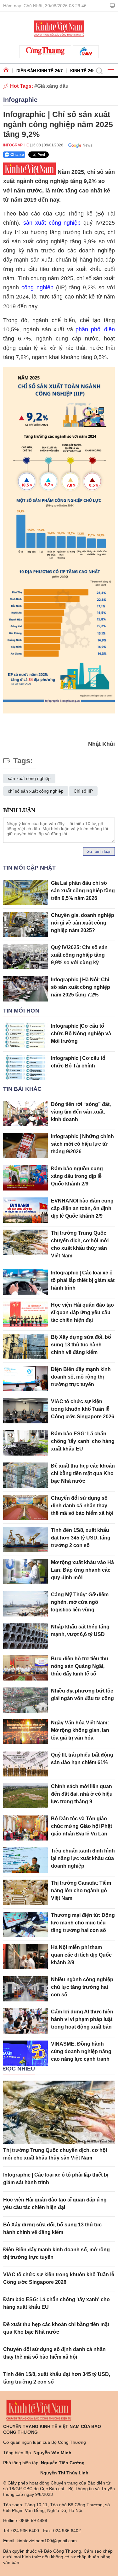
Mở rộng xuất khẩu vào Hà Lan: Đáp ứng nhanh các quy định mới (82, 1570)
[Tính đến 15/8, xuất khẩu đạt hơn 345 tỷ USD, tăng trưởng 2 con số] (25, 1539)
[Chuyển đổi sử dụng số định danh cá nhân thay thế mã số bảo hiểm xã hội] (25, 1507)
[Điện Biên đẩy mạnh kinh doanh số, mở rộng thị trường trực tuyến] (25, 1379)
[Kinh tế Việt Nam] (59, 28)
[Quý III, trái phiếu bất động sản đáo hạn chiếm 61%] (25, 1764)
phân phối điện (95, 329)
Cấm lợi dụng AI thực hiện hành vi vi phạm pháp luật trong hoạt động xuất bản (82, 2019)
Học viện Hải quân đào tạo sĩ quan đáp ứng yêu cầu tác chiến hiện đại (82, 1312)
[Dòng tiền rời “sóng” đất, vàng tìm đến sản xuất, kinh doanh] (25, 1114)
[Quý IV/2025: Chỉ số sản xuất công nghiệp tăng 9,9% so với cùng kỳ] (25, 957)
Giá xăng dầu (53, 86)
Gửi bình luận (99, 851)
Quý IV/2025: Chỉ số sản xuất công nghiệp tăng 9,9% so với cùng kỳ (79, 955)
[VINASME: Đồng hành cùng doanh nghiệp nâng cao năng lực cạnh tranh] (25, 2053)
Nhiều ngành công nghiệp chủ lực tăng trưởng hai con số (82, 1987)
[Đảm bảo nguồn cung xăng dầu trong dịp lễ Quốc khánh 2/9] (25, 1178)
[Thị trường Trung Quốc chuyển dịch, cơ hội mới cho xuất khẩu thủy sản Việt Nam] (25, 1242)
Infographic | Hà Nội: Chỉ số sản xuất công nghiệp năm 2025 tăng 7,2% (81, 987)
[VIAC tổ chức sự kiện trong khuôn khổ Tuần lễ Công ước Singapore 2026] (25, 1411)
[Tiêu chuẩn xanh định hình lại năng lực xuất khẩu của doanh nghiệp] (25, 1860)
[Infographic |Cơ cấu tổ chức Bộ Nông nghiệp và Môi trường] (25, 1035)
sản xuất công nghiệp (52, 223)
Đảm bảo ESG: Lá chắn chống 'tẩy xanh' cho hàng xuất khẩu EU (83, 1441)
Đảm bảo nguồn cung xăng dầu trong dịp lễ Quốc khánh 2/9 (77, 1176)
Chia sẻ (17, 155)
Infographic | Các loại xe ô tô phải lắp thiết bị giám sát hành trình (83, 1280)
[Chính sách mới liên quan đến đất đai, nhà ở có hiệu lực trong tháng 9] (25, 1796)
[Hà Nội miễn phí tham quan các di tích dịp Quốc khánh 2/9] (25, 1957)
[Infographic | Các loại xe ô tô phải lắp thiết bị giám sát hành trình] (25, 1282)
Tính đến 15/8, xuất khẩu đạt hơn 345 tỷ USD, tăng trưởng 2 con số (81, 1538)
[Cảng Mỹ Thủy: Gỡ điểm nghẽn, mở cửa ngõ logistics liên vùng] (25, 1604)
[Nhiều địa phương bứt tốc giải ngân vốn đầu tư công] (25, 1700)
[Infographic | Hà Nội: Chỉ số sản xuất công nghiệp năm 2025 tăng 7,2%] (25, 989)
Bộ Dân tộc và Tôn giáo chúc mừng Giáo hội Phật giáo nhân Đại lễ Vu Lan (81, 1826)
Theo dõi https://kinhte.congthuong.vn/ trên (78, 145)
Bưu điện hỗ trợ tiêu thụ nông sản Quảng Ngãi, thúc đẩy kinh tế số (80, 1666)
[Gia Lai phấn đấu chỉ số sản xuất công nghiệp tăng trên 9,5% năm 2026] (25, 892)
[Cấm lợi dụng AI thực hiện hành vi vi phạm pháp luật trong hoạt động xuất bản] (25, 2021)
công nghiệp (37, 287)
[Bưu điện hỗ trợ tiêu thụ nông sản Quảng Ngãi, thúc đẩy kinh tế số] (25, 1668)
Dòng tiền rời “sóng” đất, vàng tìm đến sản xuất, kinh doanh (81, 1112)
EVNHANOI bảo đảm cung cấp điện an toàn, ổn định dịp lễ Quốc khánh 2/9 (82, 1208)
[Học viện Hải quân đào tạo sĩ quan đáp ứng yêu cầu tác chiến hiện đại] (25, 1314)
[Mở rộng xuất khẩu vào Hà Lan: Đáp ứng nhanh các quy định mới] (25, 1572)
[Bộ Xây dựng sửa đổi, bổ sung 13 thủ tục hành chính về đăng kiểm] (25, 1346)
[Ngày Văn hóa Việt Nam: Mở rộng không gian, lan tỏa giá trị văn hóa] (25, 1732)
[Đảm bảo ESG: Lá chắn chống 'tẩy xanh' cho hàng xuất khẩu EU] (25, 1443)
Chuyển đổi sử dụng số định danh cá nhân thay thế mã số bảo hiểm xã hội (82, 1506)
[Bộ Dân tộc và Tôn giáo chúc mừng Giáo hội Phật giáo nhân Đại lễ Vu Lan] (25, 1828)
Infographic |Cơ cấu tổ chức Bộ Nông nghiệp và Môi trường (81, 1034)
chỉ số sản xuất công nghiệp (36, 791)
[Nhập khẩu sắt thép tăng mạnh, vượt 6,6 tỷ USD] (25, 1636)
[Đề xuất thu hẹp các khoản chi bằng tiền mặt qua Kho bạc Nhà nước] (25, 1475)
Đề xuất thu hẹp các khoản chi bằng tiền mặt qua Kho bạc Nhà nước (83, 1473)
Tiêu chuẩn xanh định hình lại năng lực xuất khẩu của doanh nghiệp (83, 1858)
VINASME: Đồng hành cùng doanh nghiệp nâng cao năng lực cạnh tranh (81, 2051)
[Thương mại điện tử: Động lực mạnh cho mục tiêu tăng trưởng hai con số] (25, 1924)
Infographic (20, 100)
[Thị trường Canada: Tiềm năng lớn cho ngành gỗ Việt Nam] (25, 1892)
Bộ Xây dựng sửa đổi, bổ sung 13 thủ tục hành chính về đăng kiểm (81, 1345)
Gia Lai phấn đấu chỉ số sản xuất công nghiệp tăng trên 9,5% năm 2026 (83, 891)
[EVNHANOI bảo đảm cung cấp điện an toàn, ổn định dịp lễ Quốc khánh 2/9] (25, 1210)
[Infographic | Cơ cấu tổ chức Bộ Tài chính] (25, 1067)
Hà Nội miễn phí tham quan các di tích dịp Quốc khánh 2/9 (81, 1955)
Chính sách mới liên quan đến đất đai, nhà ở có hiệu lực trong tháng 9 (82, 1794)
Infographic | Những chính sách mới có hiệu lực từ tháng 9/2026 (82, 1144)
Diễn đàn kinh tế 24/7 (39, 71)
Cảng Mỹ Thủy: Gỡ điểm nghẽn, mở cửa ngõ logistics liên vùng (80, 1602)
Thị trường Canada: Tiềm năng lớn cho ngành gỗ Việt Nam (81, 1891)
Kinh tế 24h (83, 71)
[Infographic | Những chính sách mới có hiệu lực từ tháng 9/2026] (25, 1146)
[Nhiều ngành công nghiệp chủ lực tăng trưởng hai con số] (25, 1989)
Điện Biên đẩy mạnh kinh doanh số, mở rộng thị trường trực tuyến (81, 1377)
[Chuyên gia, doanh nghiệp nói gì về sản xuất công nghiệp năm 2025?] (25, 925)
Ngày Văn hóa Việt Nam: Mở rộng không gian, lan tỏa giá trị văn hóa (80, 1730)
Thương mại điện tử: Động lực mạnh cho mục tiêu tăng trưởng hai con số (83, 1923)
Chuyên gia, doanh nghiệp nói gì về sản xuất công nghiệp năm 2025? (83, 923)
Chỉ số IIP (83, 791)
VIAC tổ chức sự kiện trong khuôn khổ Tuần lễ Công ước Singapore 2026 (83, 1409)
